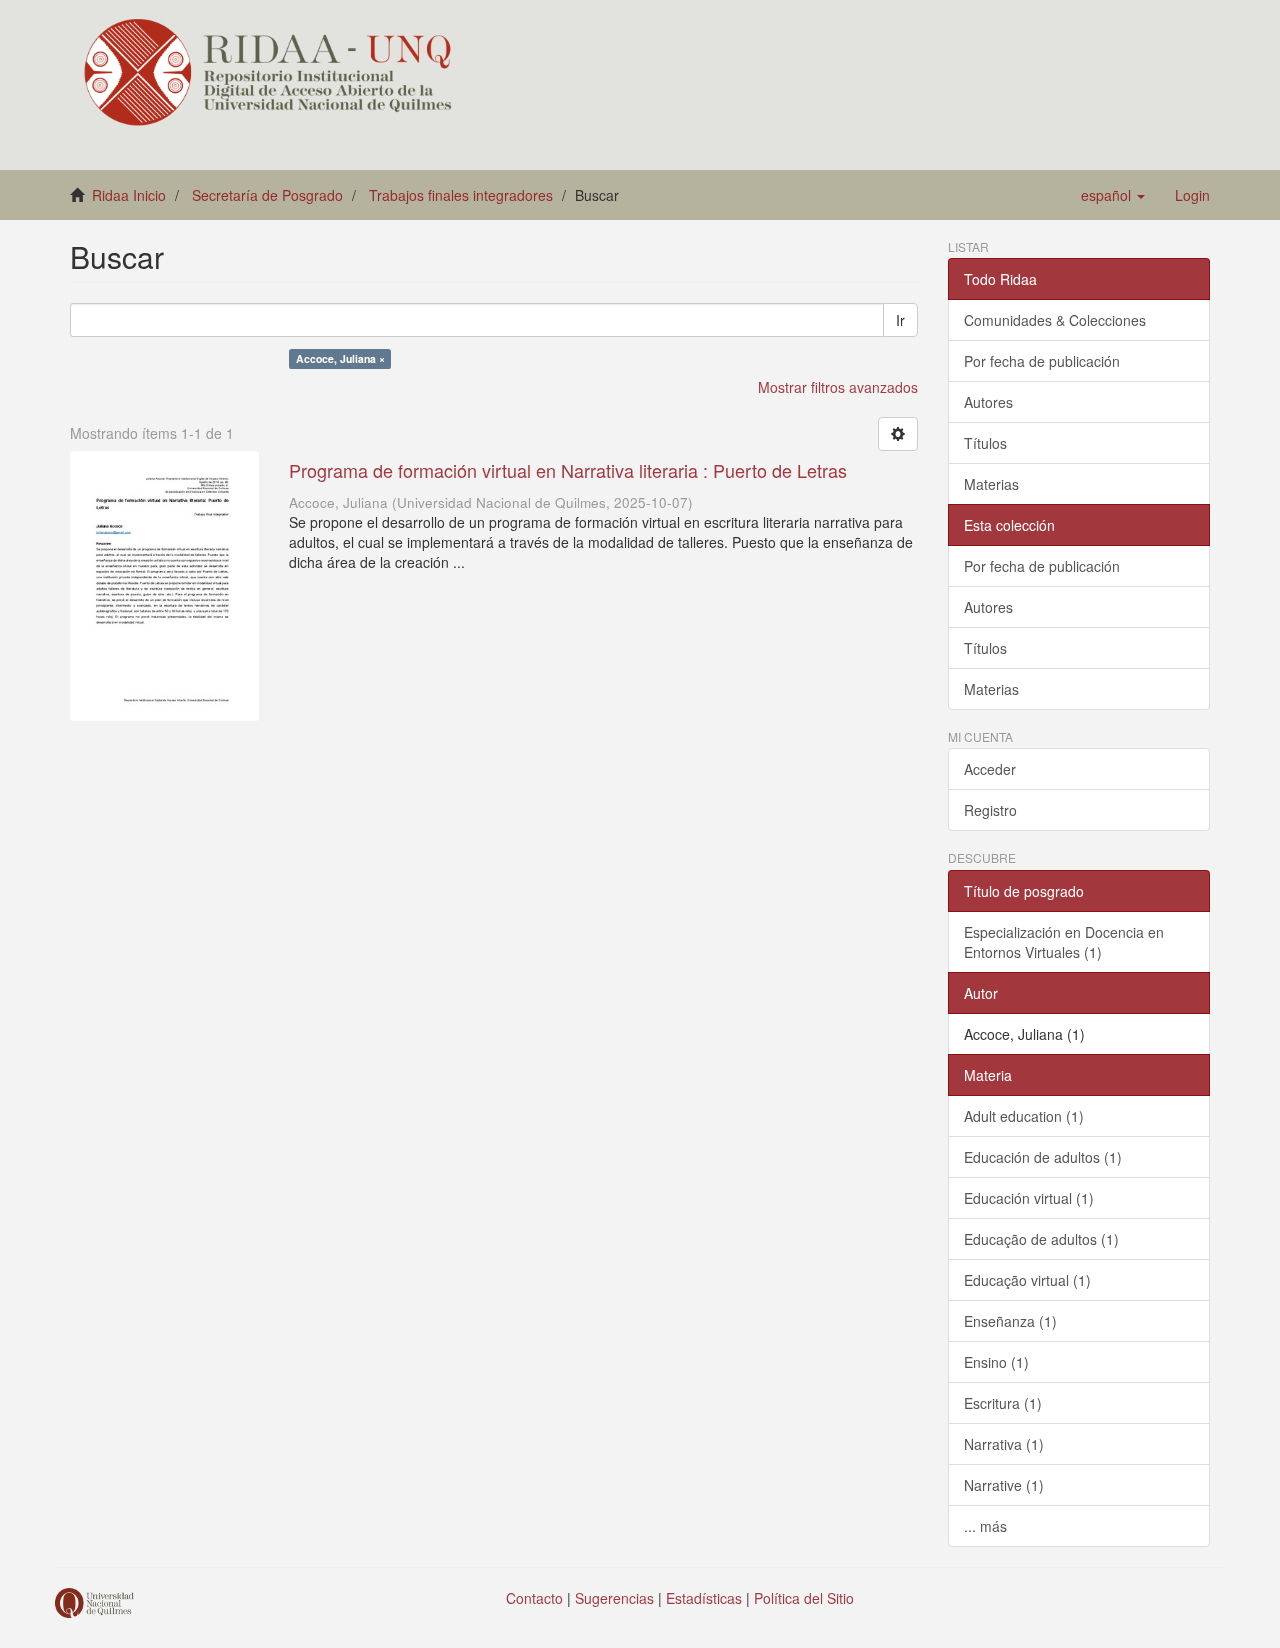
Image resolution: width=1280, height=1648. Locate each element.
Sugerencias (614, 1598)
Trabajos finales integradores (461, 195)
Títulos (985, 443)
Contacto (534, 1598)
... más (985, 1526)
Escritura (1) (1003, 1403)
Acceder (990, 769)
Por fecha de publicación (1042, 361)
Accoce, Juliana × (340, 358)
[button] (1113, 195)
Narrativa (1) (1004, 1444)
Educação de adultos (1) (1041, 1239)
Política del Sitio (804, 1598)
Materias (991, 484)
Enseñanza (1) (1010, 1321)
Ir (900, 320)
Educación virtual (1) (1029, 1198)
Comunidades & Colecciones (1055, 320)
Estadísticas (704, 1598)
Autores (988, 402)
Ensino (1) (996, 1362)
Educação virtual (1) (1027, 1280)
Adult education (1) (1024, 1116)
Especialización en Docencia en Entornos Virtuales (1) (1064, 942)
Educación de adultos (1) (1043, 1157)
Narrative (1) (1004, 1485)
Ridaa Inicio (129, 195)
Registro (990, 810)
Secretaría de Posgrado (267, 195)
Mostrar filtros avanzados (838, 387)
